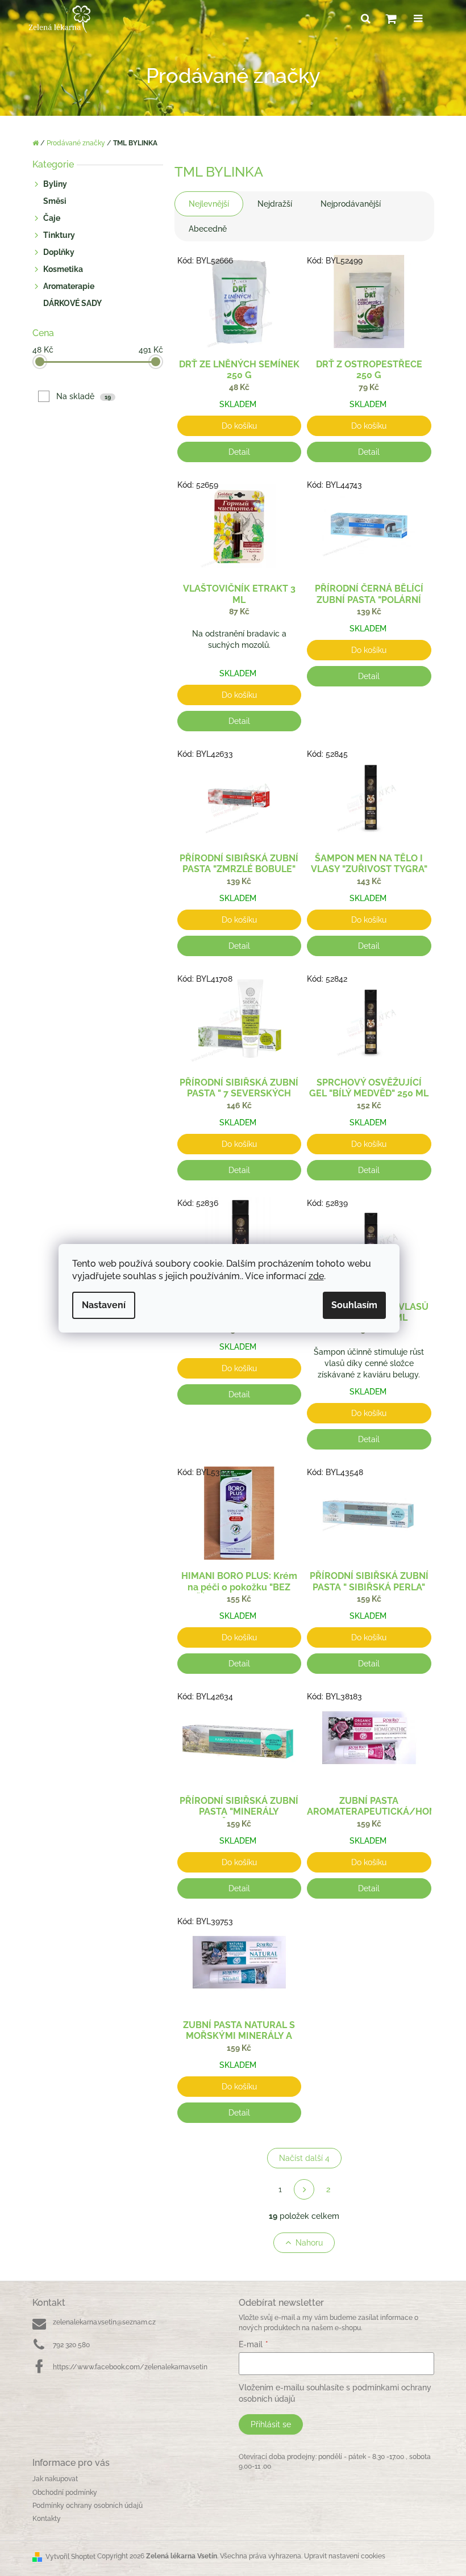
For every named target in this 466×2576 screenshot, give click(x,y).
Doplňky (59, 252)
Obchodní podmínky (65, 2493)
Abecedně (208, 229)
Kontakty (47, 2519)
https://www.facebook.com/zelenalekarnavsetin (130, 2367)
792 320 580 (71, 2345)
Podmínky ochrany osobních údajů (88, 2506)
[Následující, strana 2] (304, 2189)
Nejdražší (275, 204)
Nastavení (104, 1305)
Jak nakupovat (55, 2479)
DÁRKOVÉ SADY (72, 303)
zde (316, 1276)
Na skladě (84, 396)
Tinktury (59, 235)
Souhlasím (354, 1305)
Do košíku (239, 426)
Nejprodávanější (351, 204)
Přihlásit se (271, 2424)
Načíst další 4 (304, 2158)
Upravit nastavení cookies (345, 2556)
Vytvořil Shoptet (70, 2557)
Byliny (55, 184)
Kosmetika (63, 269)
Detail (239, 452)
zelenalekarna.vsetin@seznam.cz (104, 2322)
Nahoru (309, 2243)
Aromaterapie (69, 286)
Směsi (55, 201)
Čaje (52, 218)
